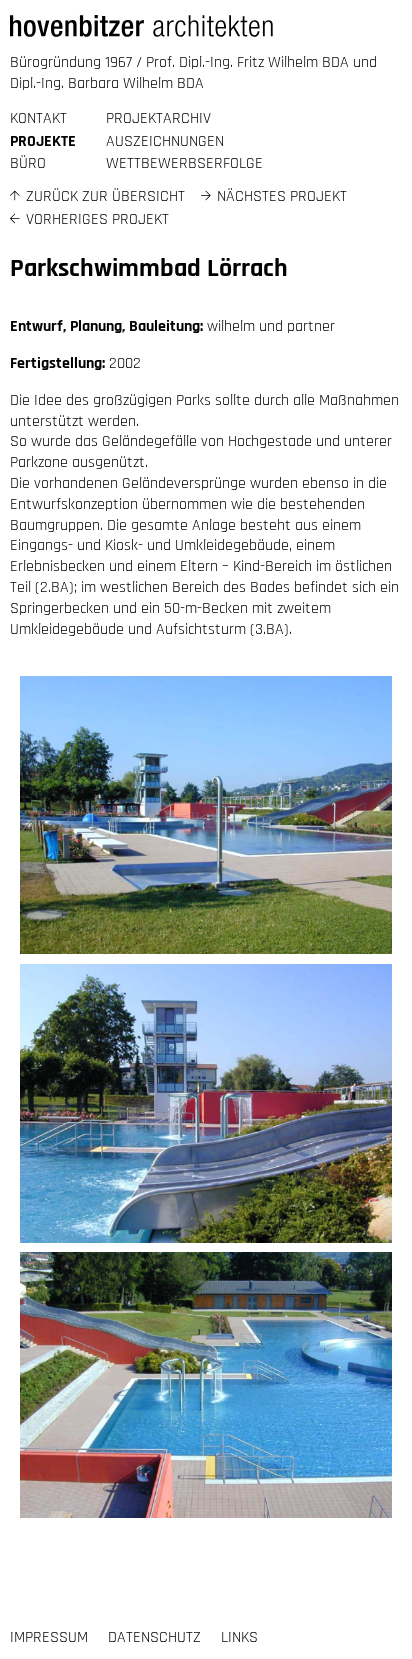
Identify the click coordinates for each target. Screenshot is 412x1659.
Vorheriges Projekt (97, 219)
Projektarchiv (158, 118)
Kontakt (38, 118)
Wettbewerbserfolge (184, 163)
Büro (28, 163)
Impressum (49, 1637)
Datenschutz (154, 1637)
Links (239, 1637)
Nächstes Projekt (282, 196)
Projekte (43, 141)
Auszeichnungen (165, 141)
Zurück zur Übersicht (105, 196)
